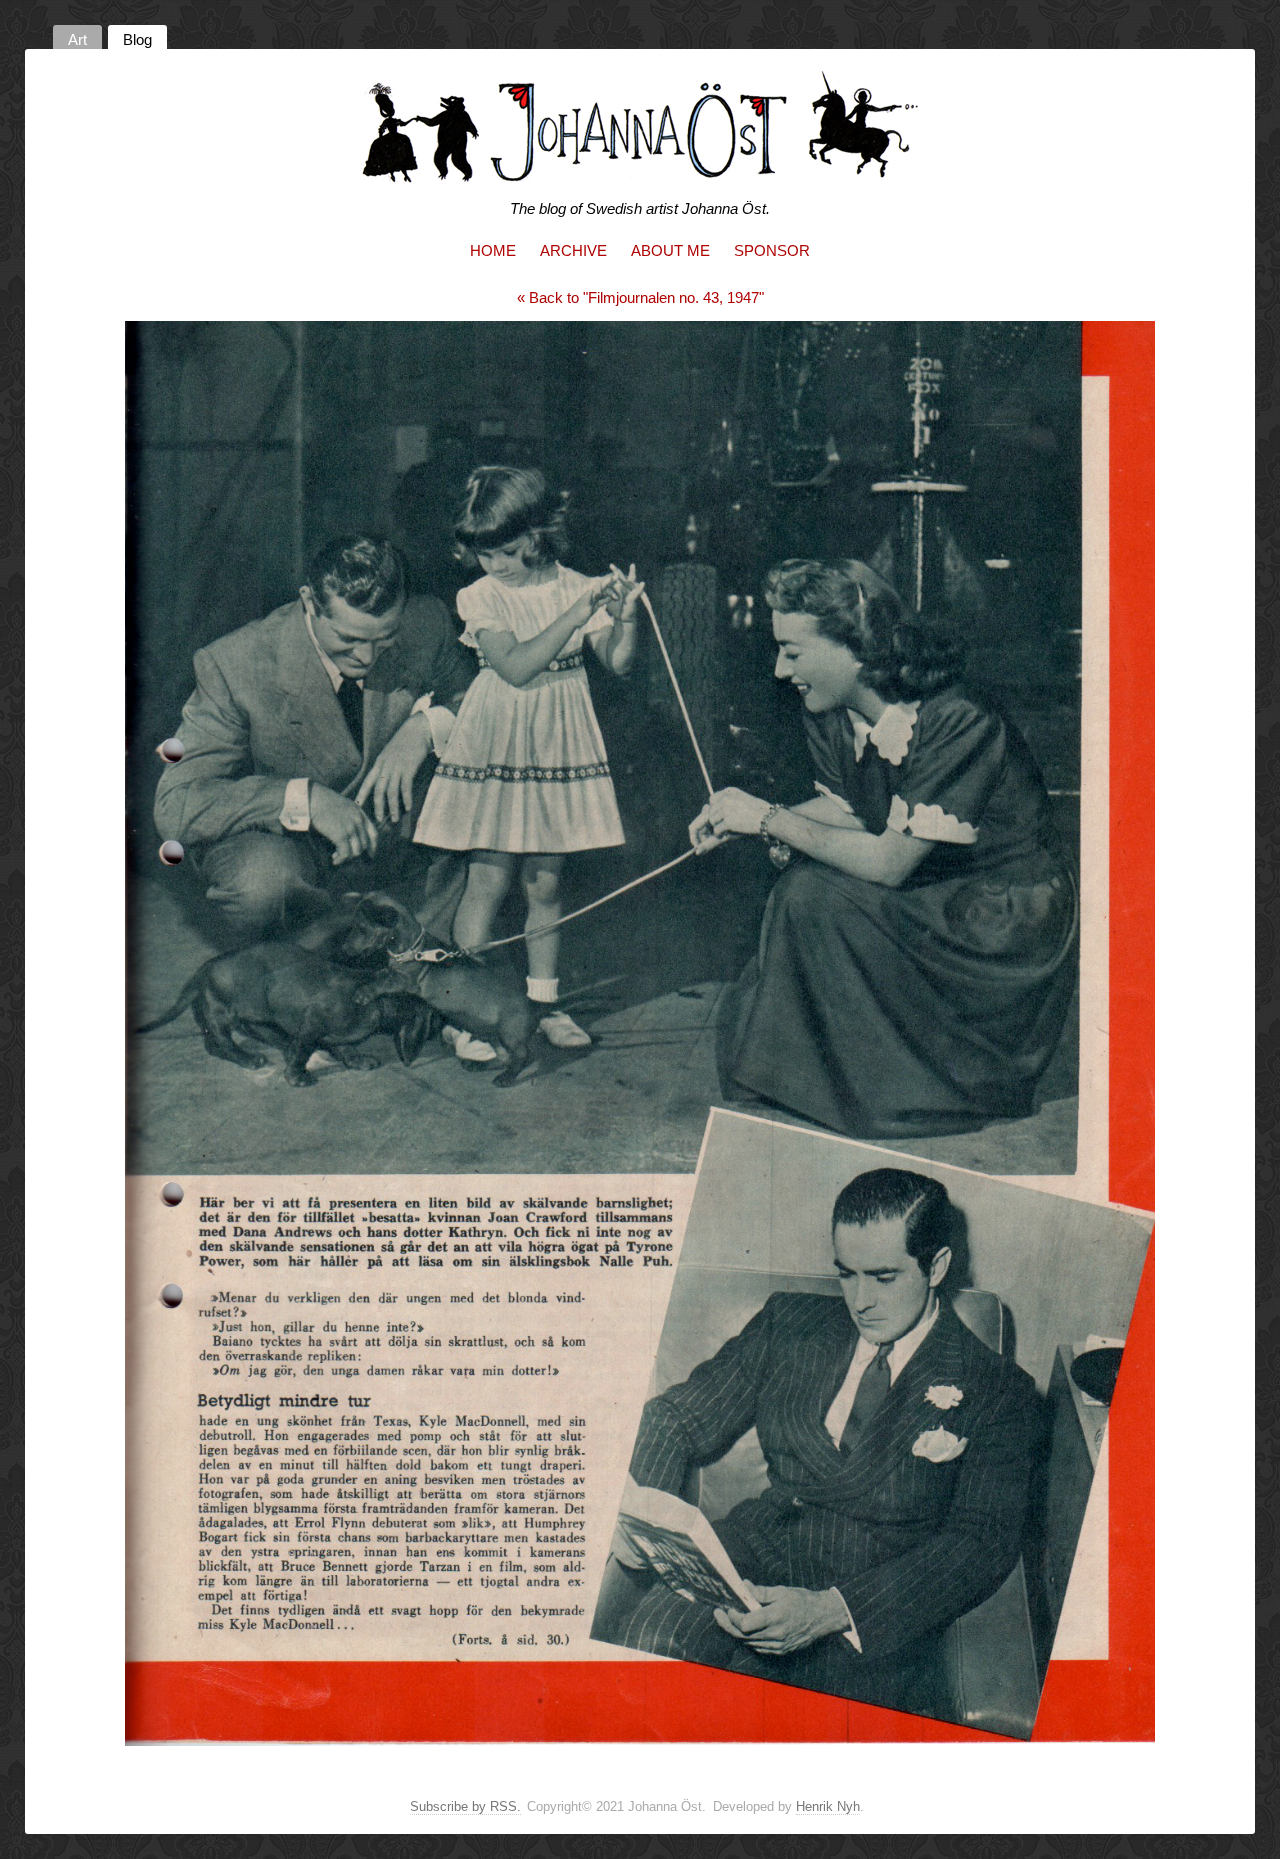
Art (77, 39)
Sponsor (772, 250)
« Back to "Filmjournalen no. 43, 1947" (640, 297)
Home (493, 250)
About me (670, 250)
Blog (137, 39)
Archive (573, 250)
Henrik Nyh (828, 1806)
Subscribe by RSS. (465, 1806)
